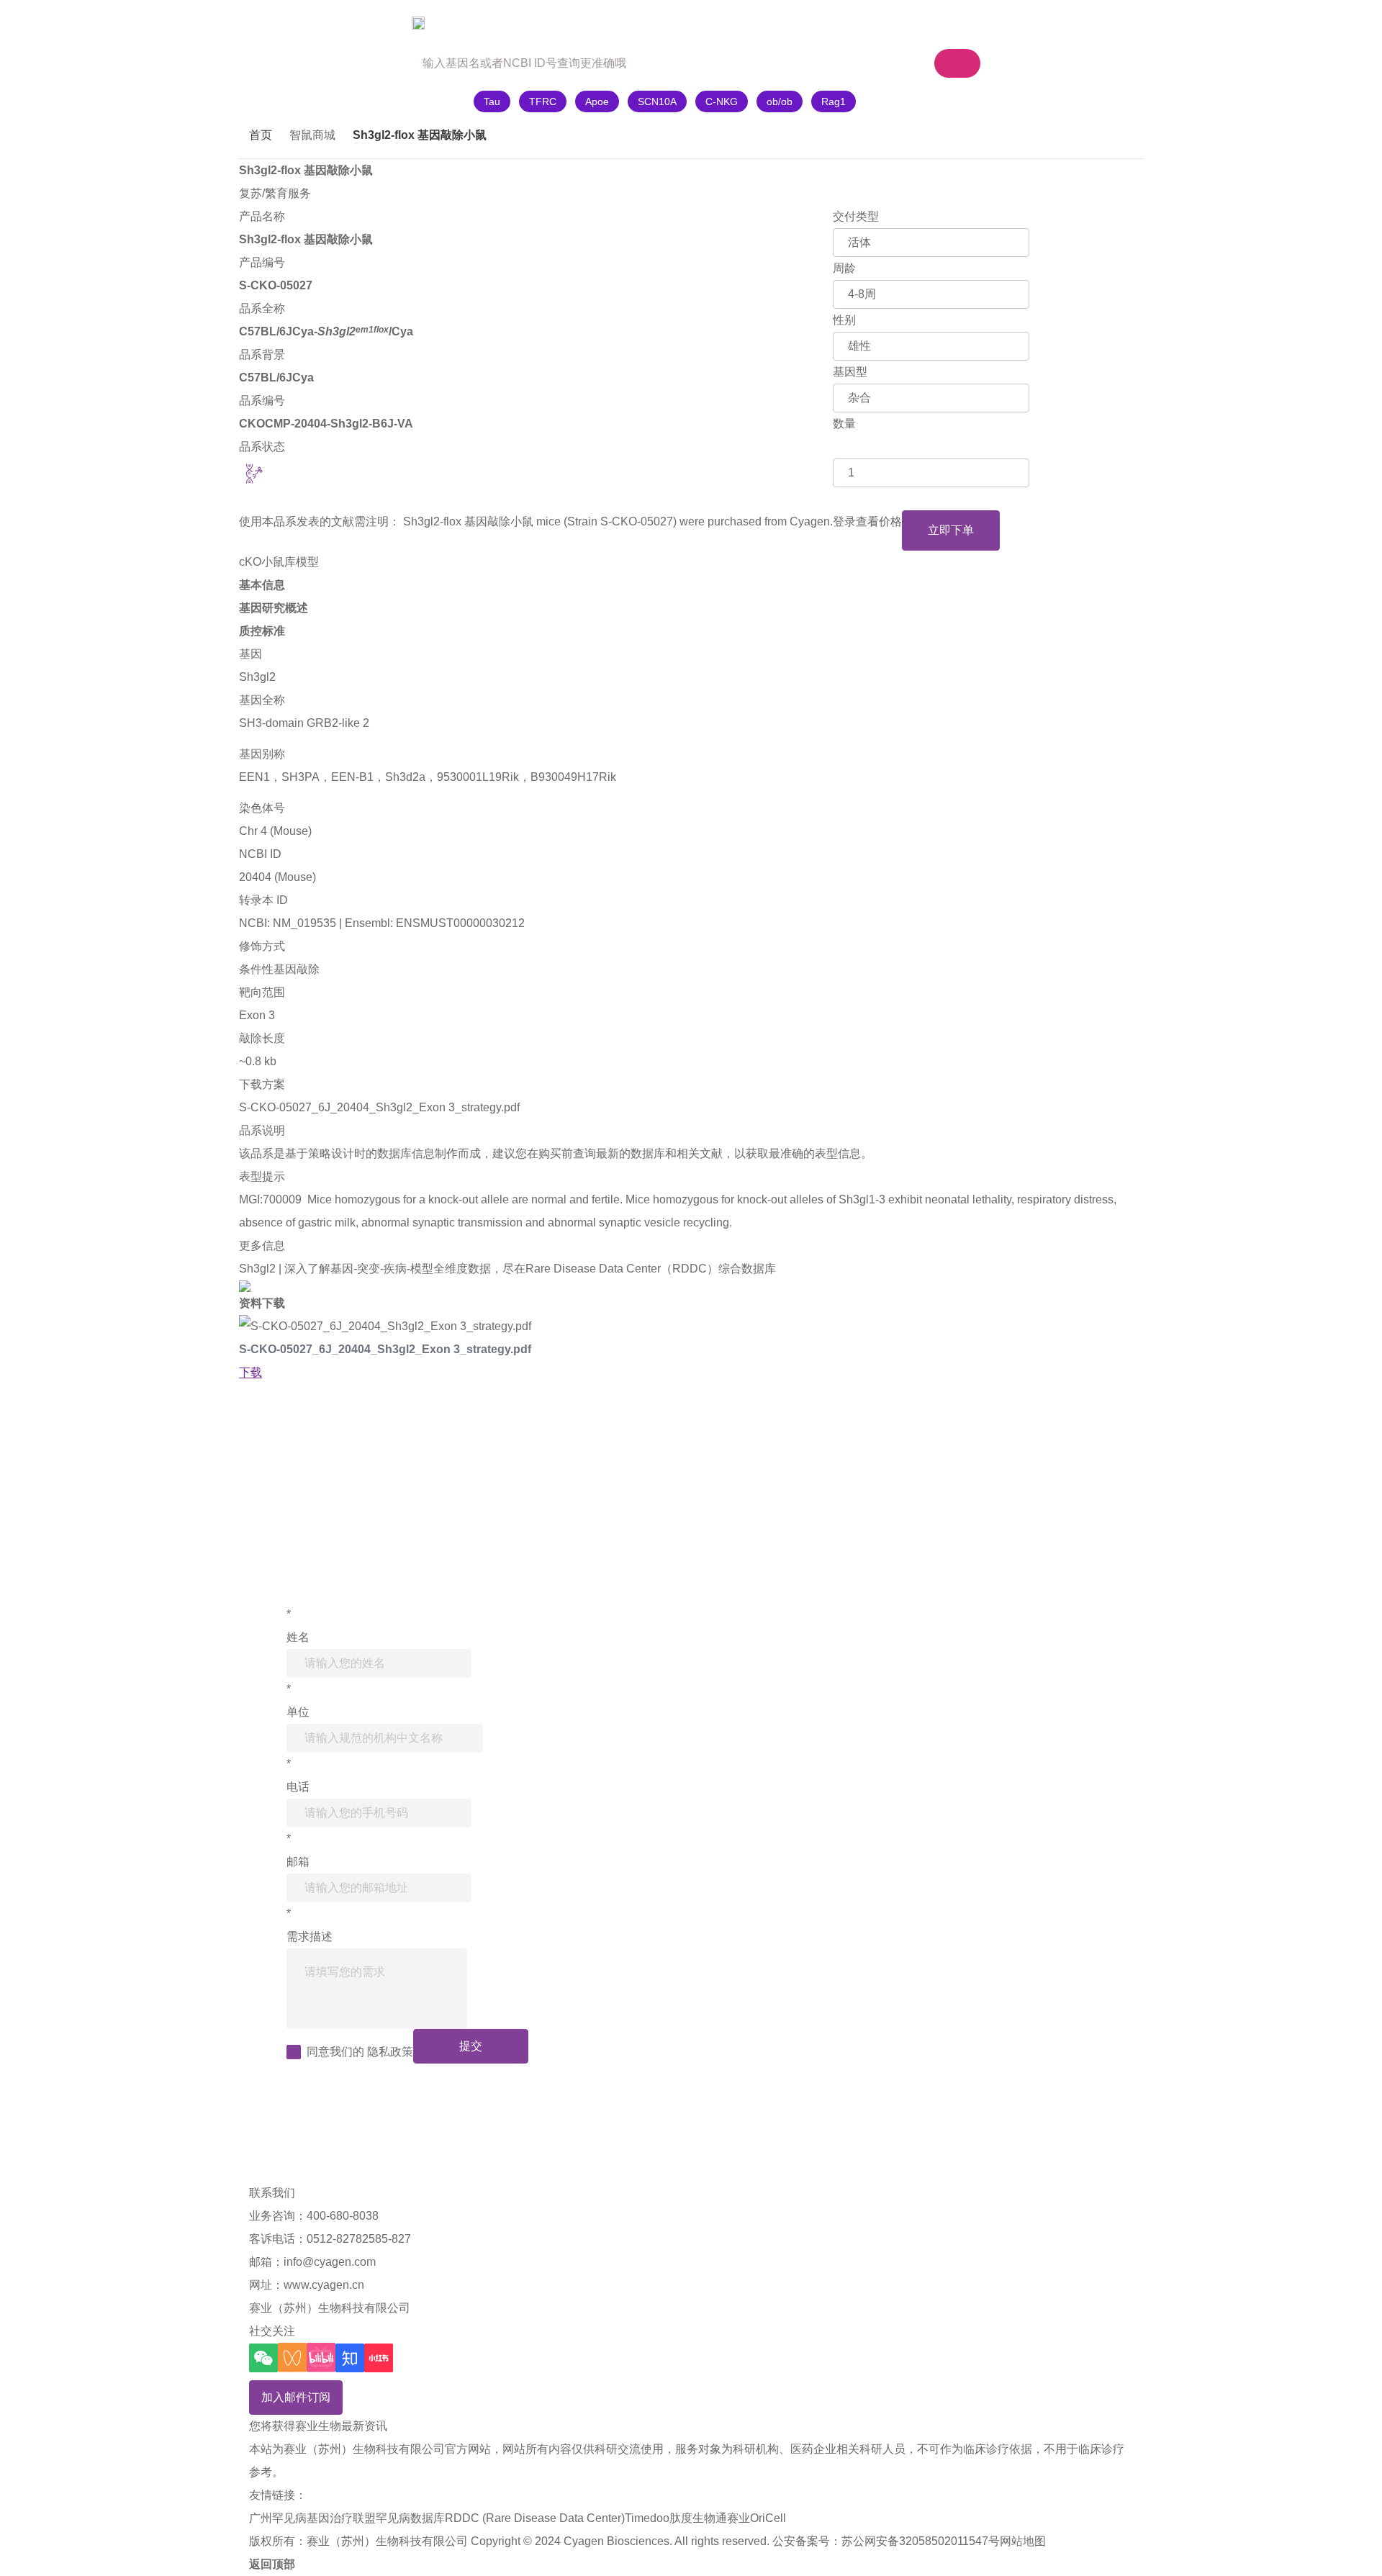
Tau (492, 101)
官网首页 (279, 23)
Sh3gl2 (257, 677)
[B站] (321, 2358)
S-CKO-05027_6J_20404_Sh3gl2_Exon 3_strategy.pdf (379, 1107)
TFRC (543, 101)
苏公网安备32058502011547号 (921, 2541)
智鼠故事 (453, 23)
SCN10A (657, 101)
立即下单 (951, 530)
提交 (471, 2046)
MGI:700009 (270, 1199)
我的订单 (950, 23)
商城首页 (366, 23)
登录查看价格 (867, 521)
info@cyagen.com (330, 2262)
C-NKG (722, 101)
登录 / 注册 (1035, 23)
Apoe (597, 101)
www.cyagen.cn (324, 2285)
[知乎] (350, 2358)
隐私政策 (390, 2052)
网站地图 (1023, 2541)
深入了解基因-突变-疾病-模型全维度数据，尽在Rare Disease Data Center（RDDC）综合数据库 (530, 1269)
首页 (261, 135)
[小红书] (379, 2358)
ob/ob (780, 101)
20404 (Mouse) (277, 877)
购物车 (858, 23)
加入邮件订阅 (296, 2397)
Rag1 (834, 101)
